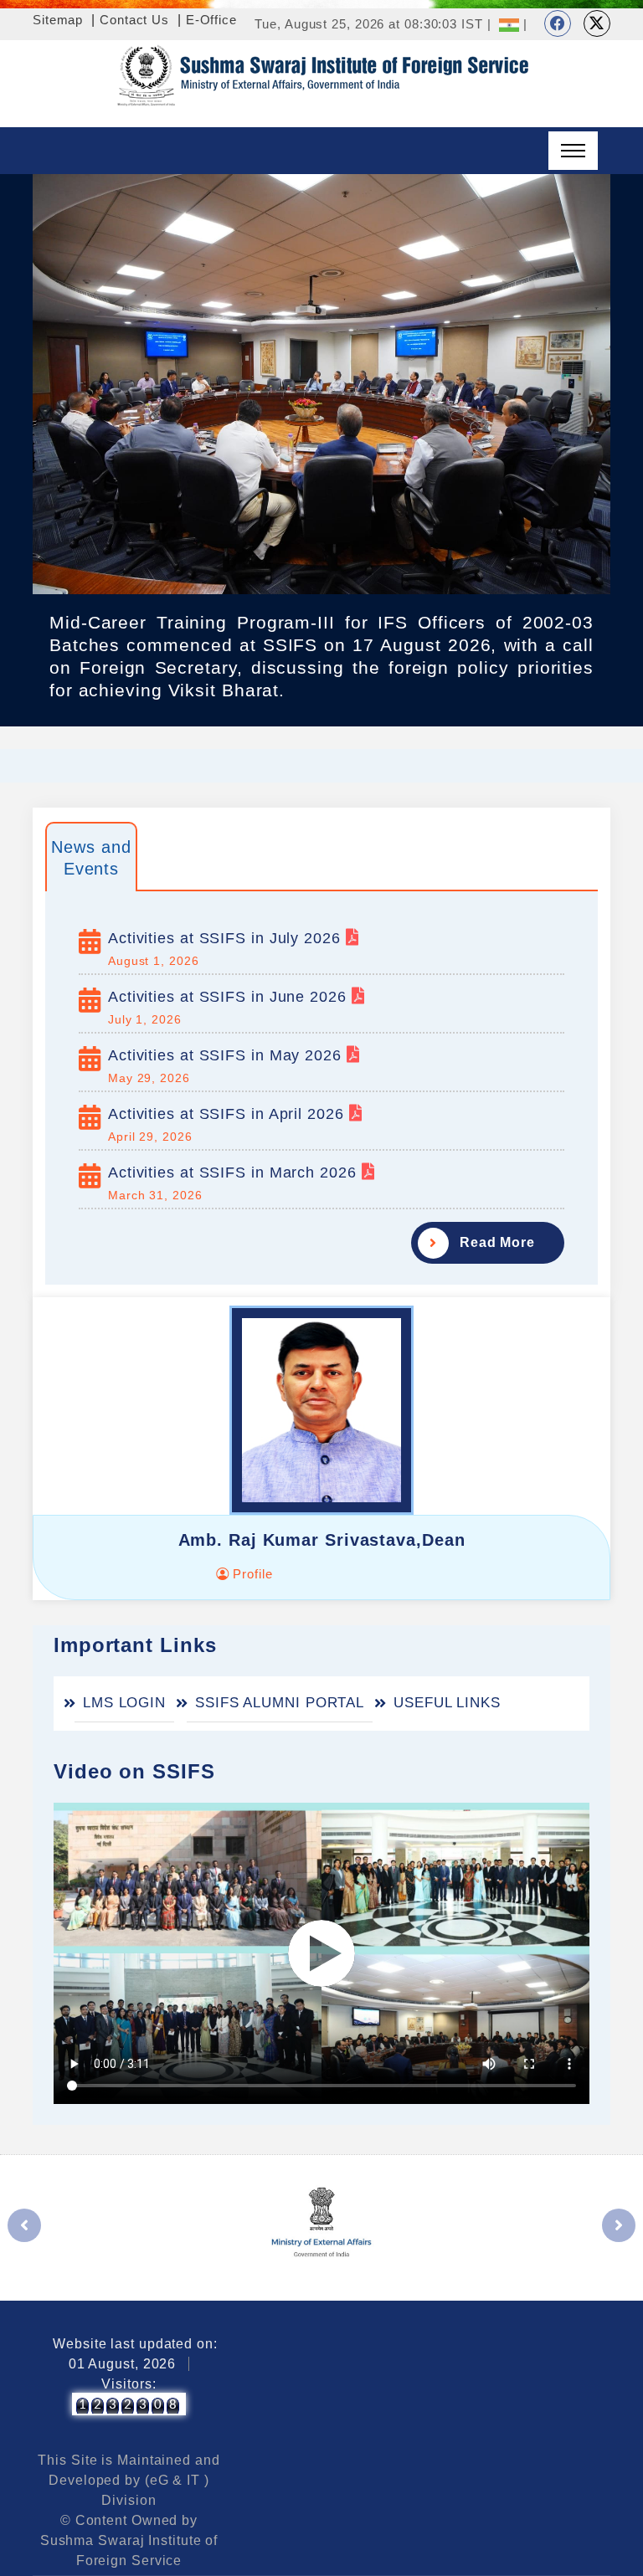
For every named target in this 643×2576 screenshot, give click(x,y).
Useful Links (447, 1703)
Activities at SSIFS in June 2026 (230, 997)
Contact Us (134, 20)
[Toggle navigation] (573, 151)
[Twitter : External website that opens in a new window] (597, 23)
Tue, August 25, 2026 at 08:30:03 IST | (373, 24)
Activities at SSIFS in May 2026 (227, 1055)
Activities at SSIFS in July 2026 (227, 938)
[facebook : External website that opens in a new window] (558, 23)
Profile (250, 1574)
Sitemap (58, 20)
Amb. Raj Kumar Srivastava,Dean (322, 1540)
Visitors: (129, 2384)
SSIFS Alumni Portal (280, 1703)
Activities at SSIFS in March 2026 (235, 1173)
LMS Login (124, 1703)
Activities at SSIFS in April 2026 (229, 1114)
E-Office (211, 20)
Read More (497, 1242)
